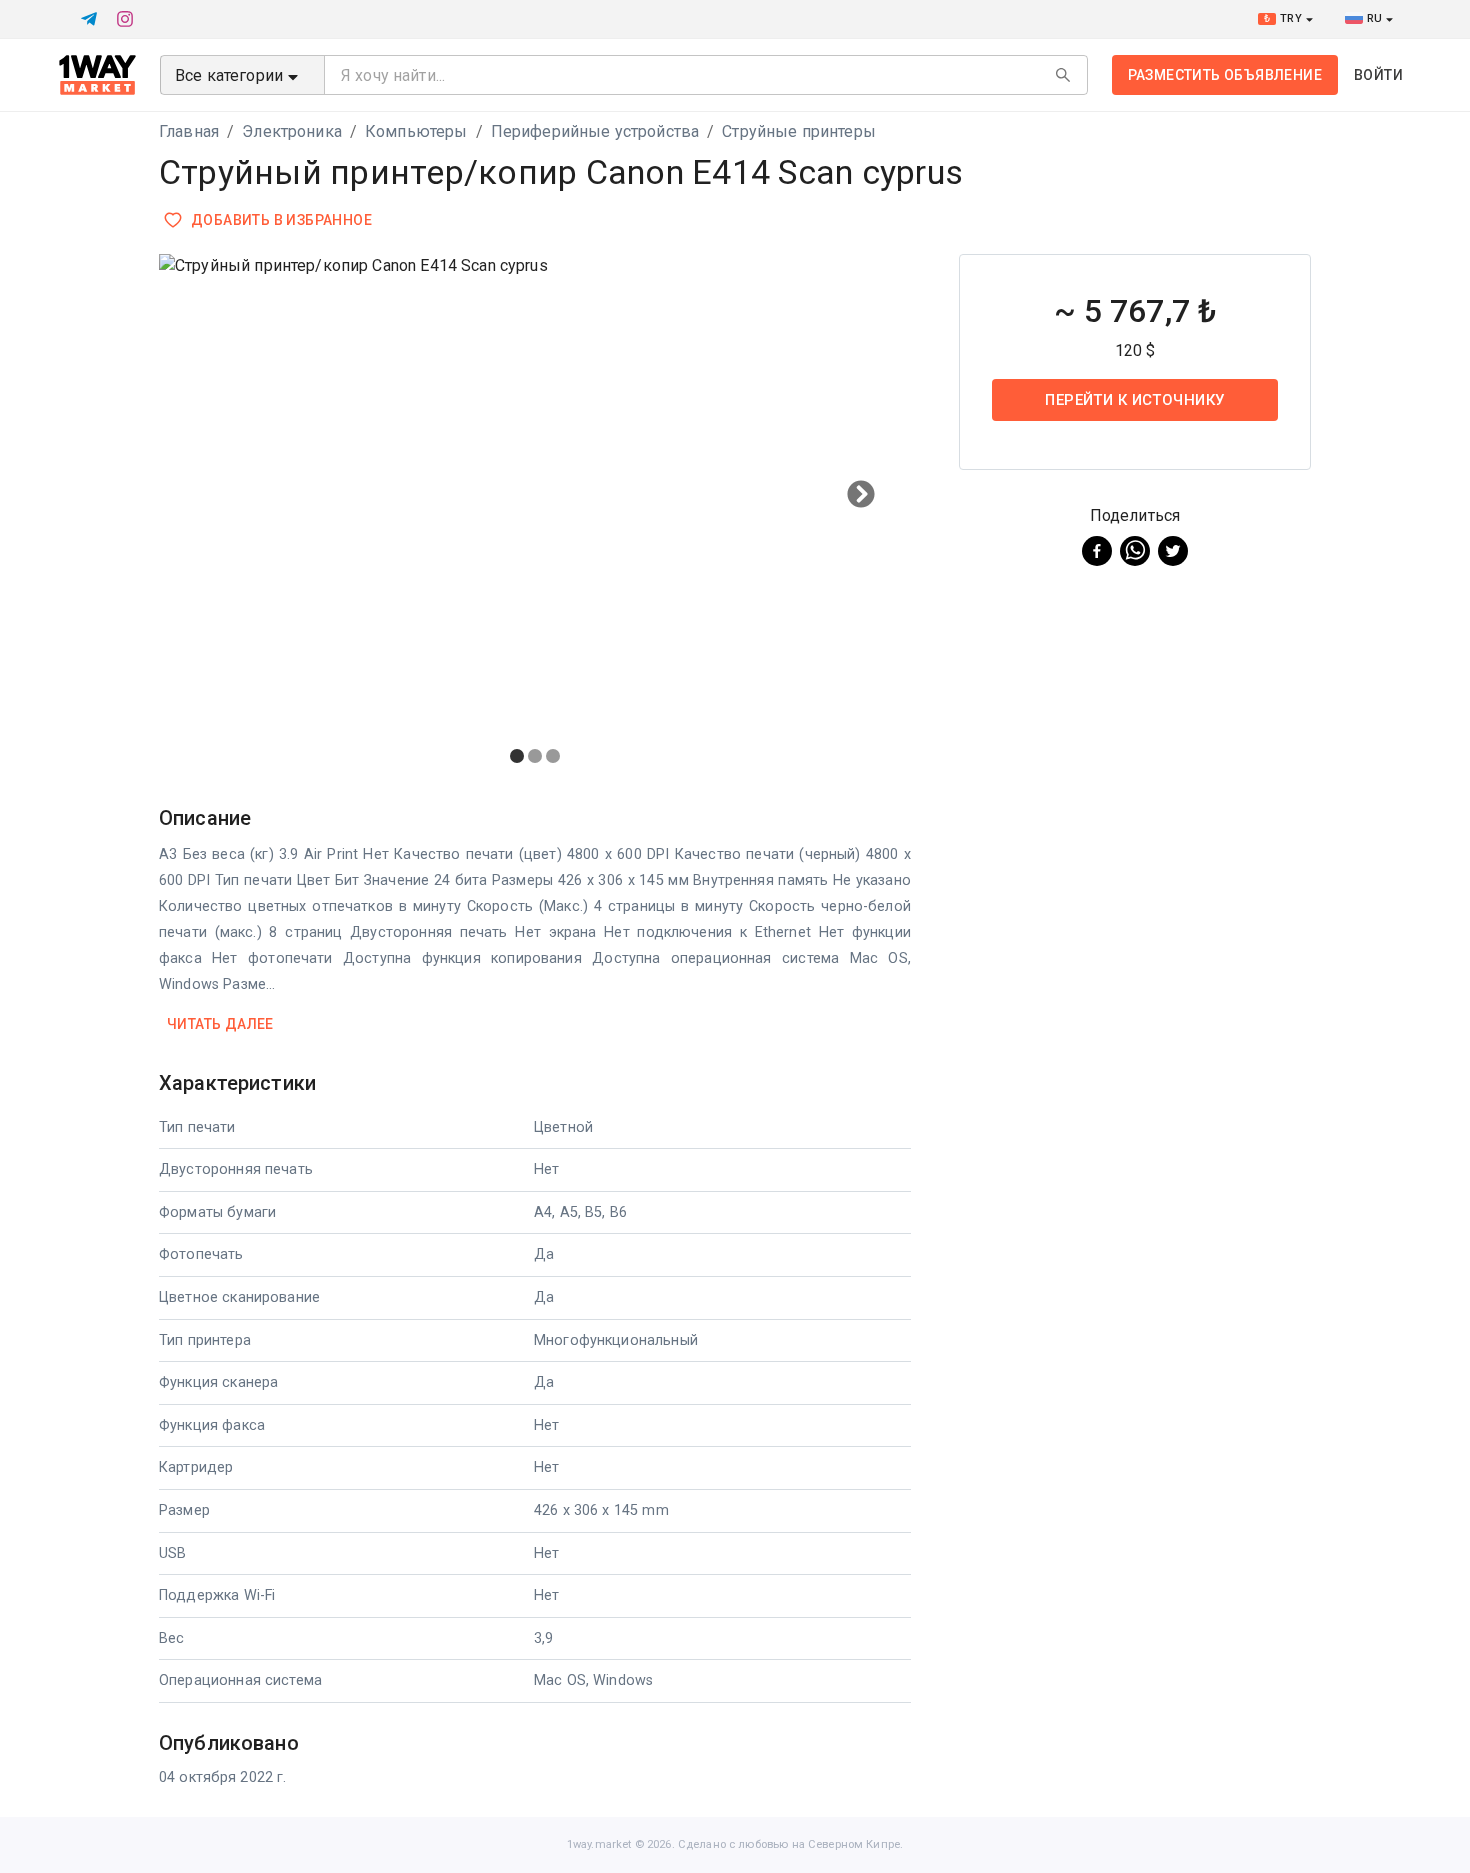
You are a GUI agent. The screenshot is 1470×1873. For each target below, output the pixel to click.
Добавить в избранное (281, 220)
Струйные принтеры (799, 131)
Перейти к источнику (1134, 400)
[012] (535, 516)
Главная (189, 131)
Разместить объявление (1225, 75)
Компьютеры (416, 131)
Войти (1378, 75)
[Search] (1063, 75)
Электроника (292, 131)
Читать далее (220, 1024)
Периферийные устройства (595, 131)
